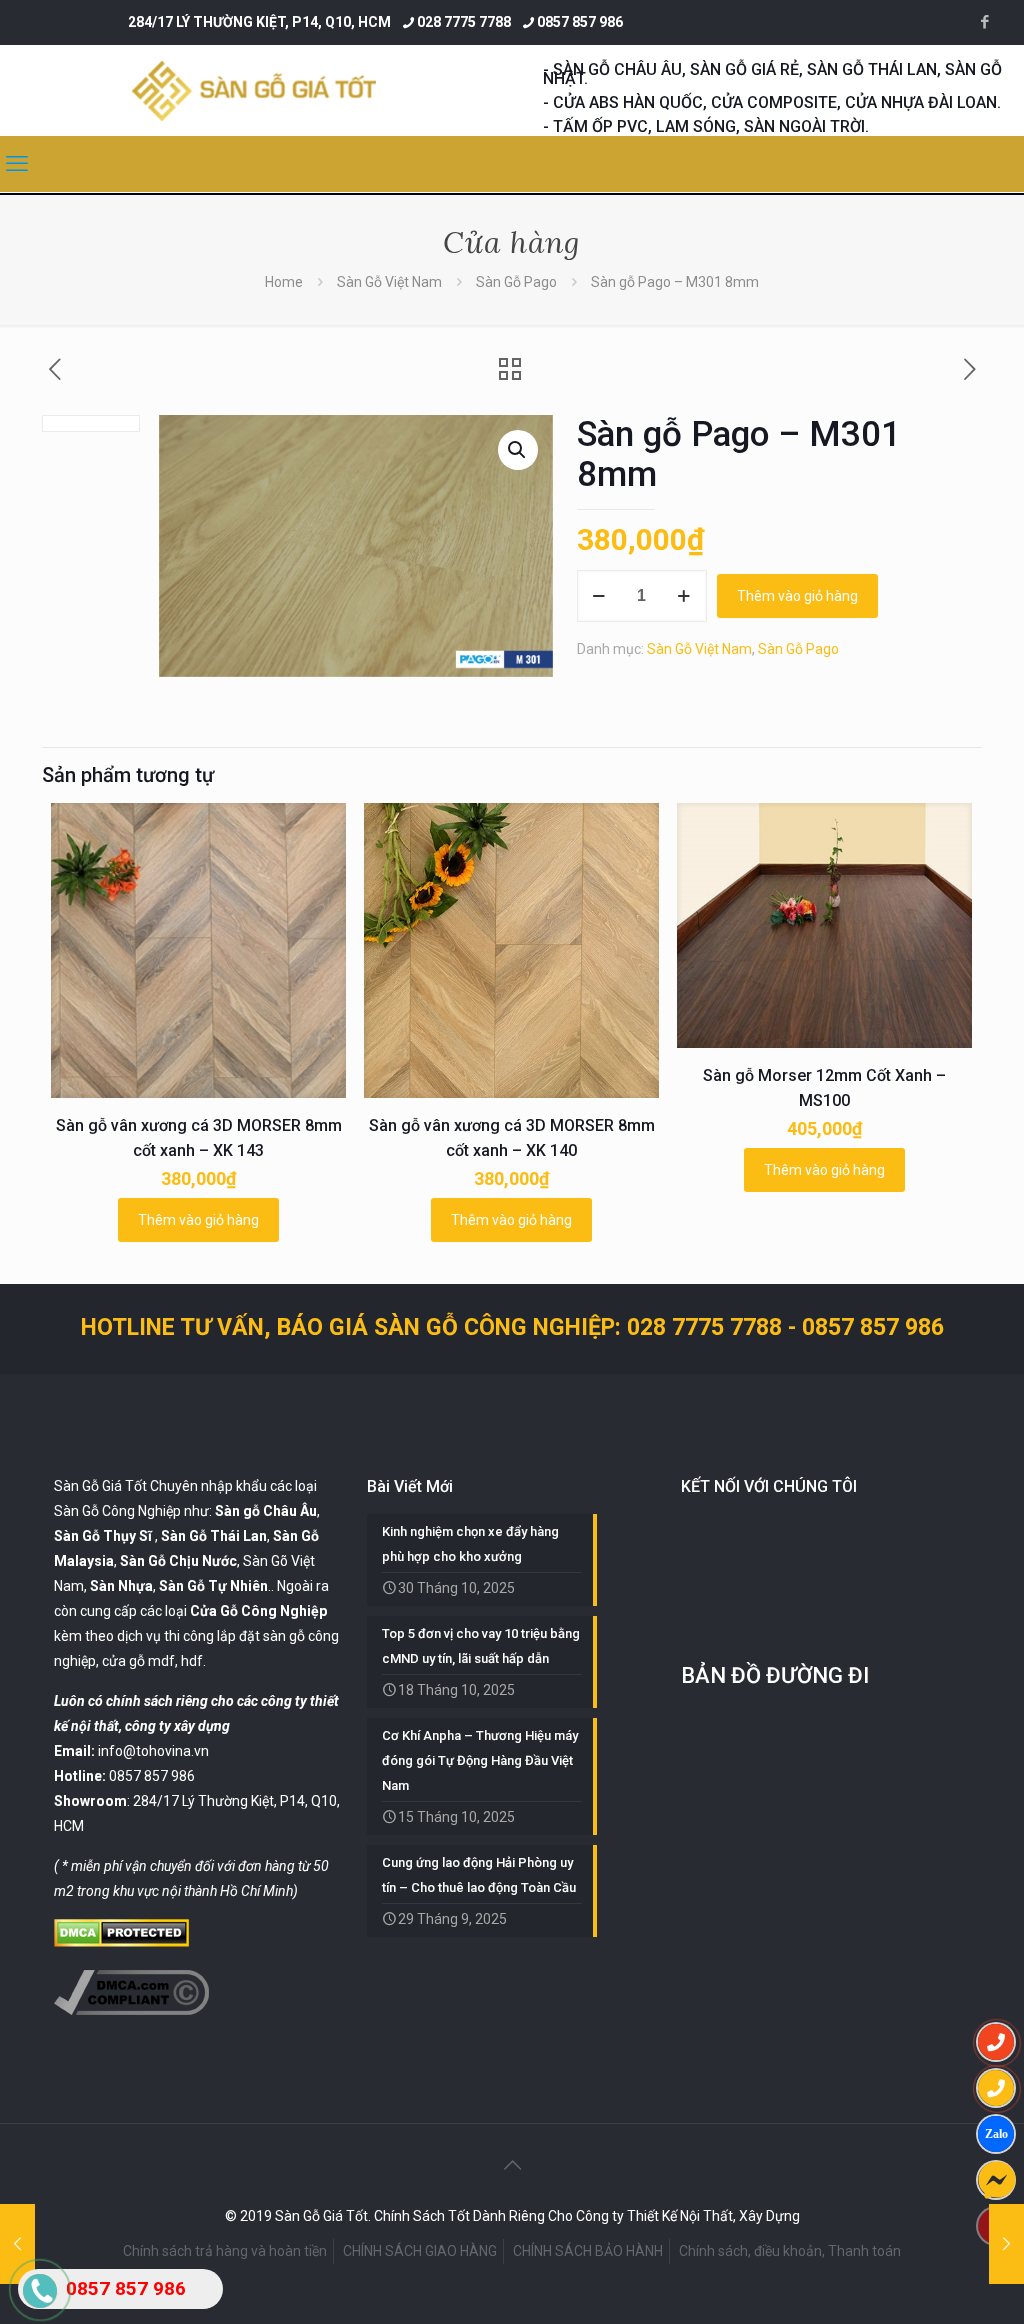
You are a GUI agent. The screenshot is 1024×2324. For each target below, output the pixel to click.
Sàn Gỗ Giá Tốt (100, 1486)
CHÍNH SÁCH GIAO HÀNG (420, 2251)
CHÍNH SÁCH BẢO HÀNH (588, 2251)
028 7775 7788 (464, 22)
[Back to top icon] (512, 2165)
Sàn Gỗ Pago (516, 282)
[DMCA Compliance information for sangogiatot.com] (131, 2010)
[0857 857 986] (996, 2042)
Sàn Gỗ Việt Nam (389, 282)
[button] (518, 450)
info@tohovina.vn (153, 1751)
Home (284, 282)
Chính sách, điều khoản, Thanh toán (790, 2251)
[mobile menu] (17, 164)
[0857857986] (996, 2134)
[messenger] (996, 2180)
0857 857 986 (580, 22)
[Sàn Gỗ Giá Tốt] (253, 90)
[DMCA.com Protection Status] (121, 1942)
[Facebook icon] (984, 22)
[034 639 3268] (996, 2088)
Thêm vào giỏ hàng (797, 596)
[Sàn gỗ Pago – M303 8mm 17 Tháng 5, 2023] (1006, 2244)
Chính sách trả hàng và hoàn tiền (225, 2251)
